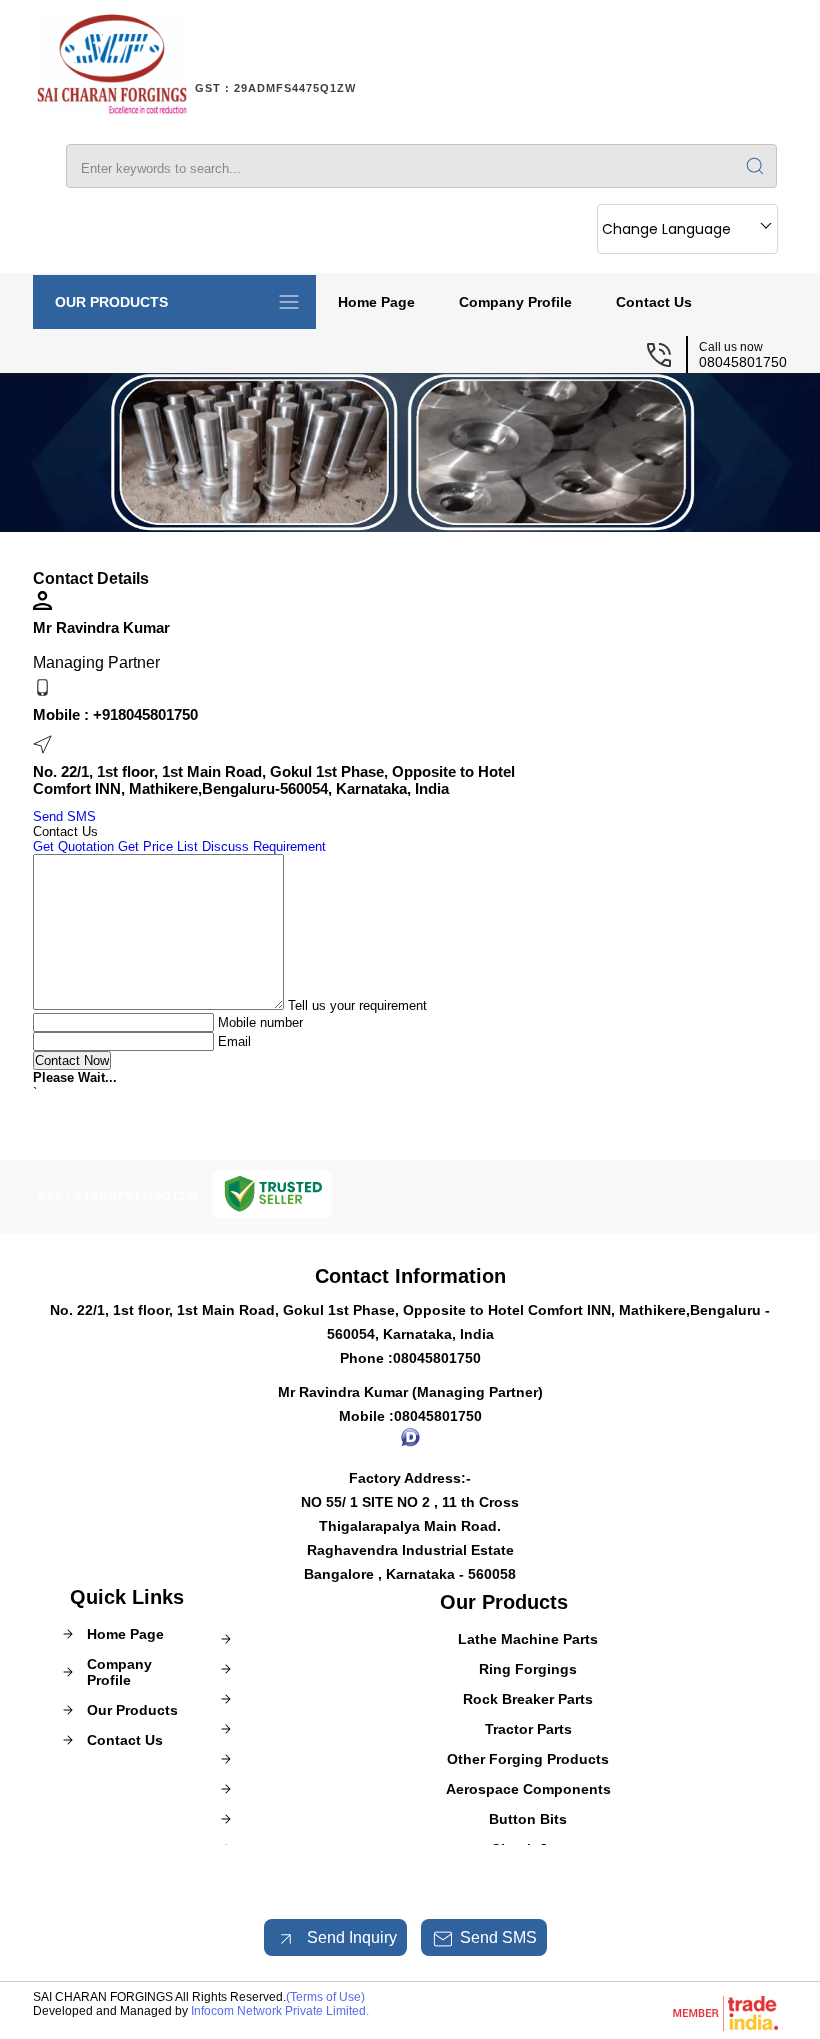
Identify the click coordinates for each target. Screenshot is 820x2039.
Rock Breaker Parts (528, 1699)
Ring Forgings (528, 1669)
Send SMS (64, 816)
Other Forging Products (528, 1759)
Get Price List (158, 846)
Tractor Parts (528, 1729)
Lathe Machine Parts (528, 1639)
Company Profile (515, 302)
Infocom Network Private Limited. (280, 2011)
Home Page (376, 302)
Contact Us (654, 302)
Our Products (111, 302)
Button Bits (528, 1819)
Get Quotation (73, 846)
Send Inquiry (350, 1937)
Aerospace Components (528, 1789)
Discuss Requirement (264, 846)
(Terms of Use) (325, 1997)
